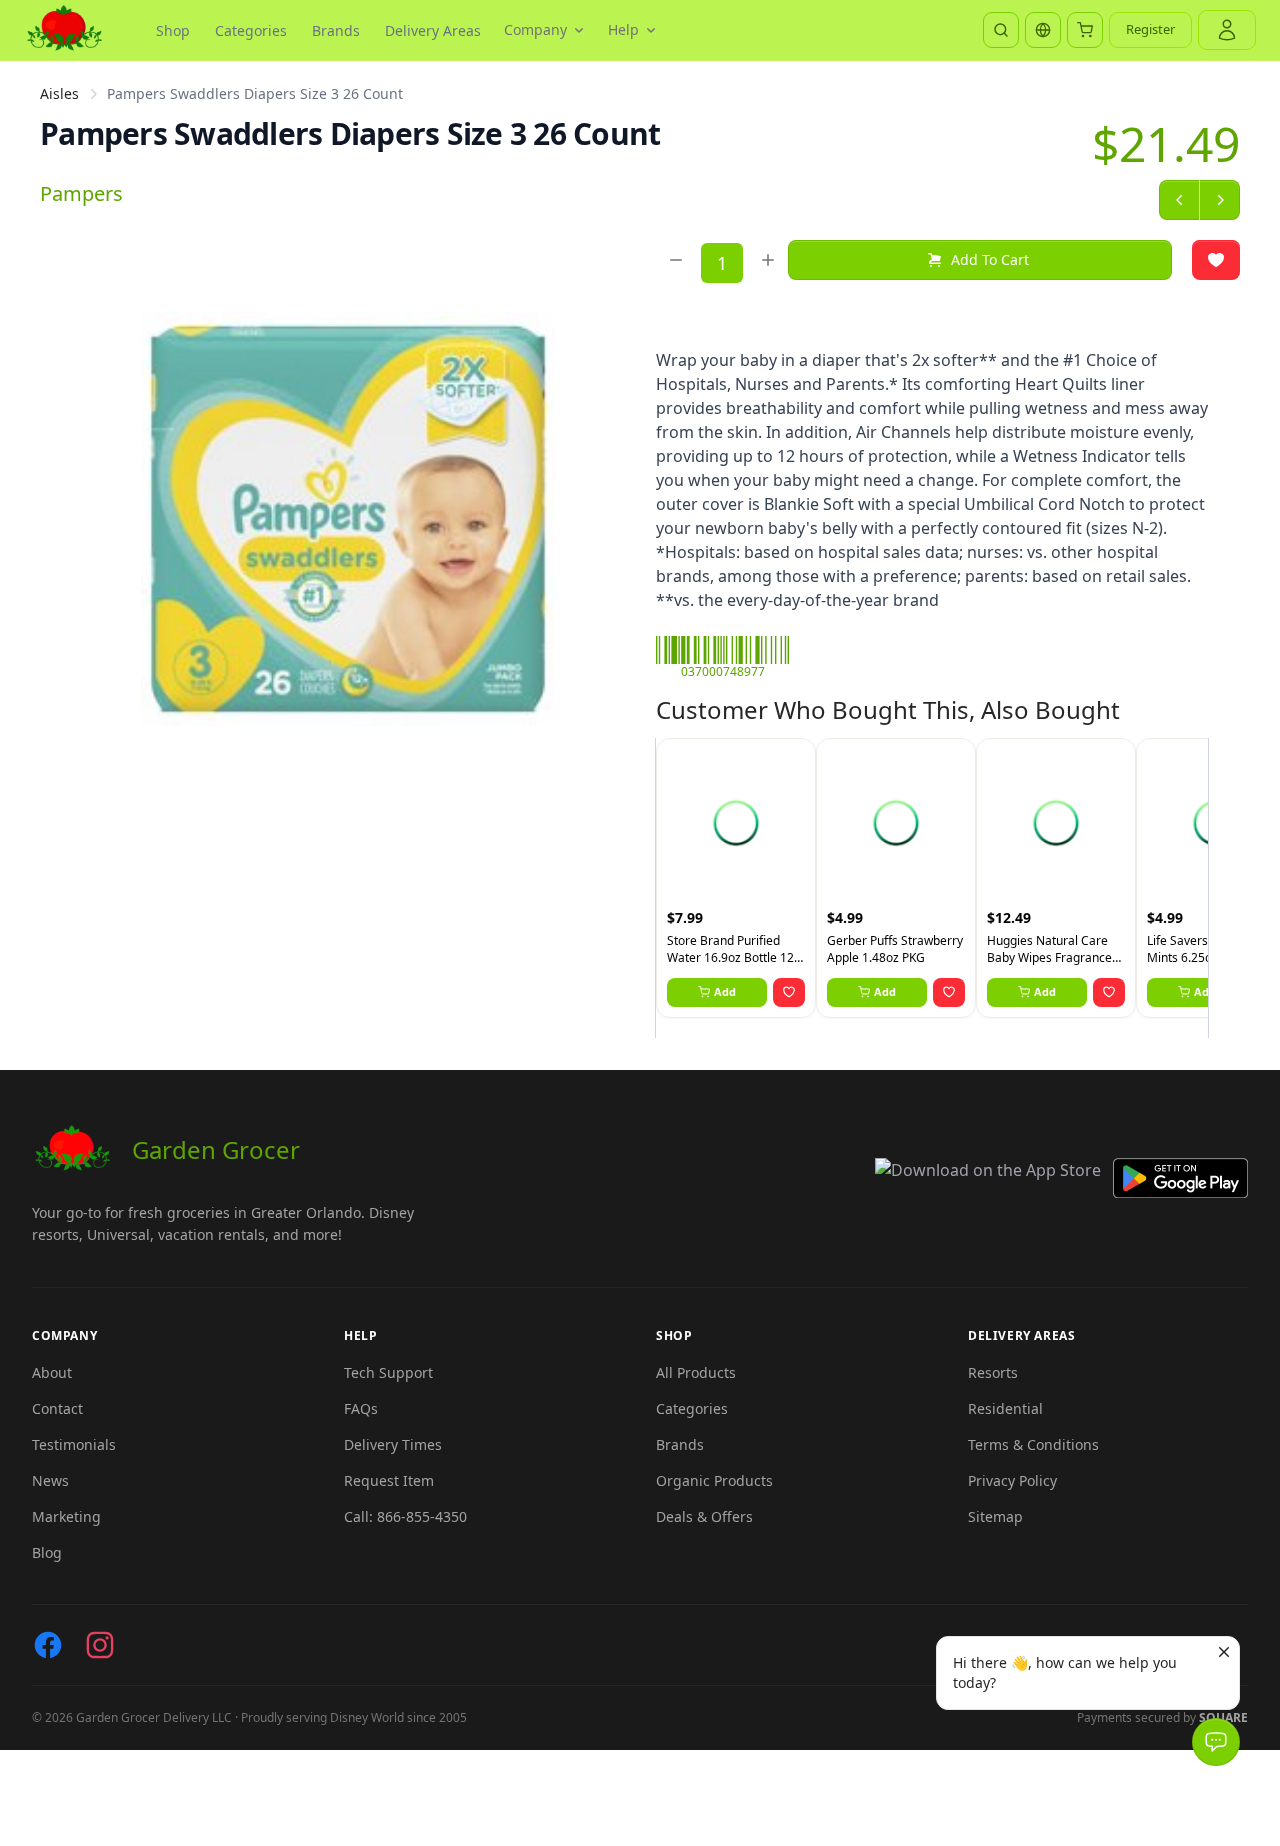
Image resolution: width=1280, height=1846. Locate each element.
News (50, 1480)
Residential (1005, 1408)
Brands (336, 30)
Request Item (389, 1480)
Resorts (993, 1372)
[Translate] (1043, 30)
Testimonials (74, 1444)
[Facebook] (48, 1645)
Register (1150, 29)
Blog (47, 1552)
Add (725, 991)
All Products (696, 1372)
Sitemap (995, 1516)
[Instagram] (100, 1645)
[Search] (1001, 30)
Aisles (59, 93)
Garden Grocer (216, 1149)
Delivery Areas (433, 30)
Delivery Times (393, 1444)
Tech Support (388, 1372)
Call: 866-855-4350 (405, 1516)
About (52, 1372)
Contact (57, 1408)
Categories (251, 30)
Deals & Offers (704, 1516)
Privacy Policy (1012, 1480)
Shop (173, 30)
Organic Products (714, 1480)
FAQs (361, 1408)
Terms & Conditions (1033, 1444)
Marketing (66, 1516)
